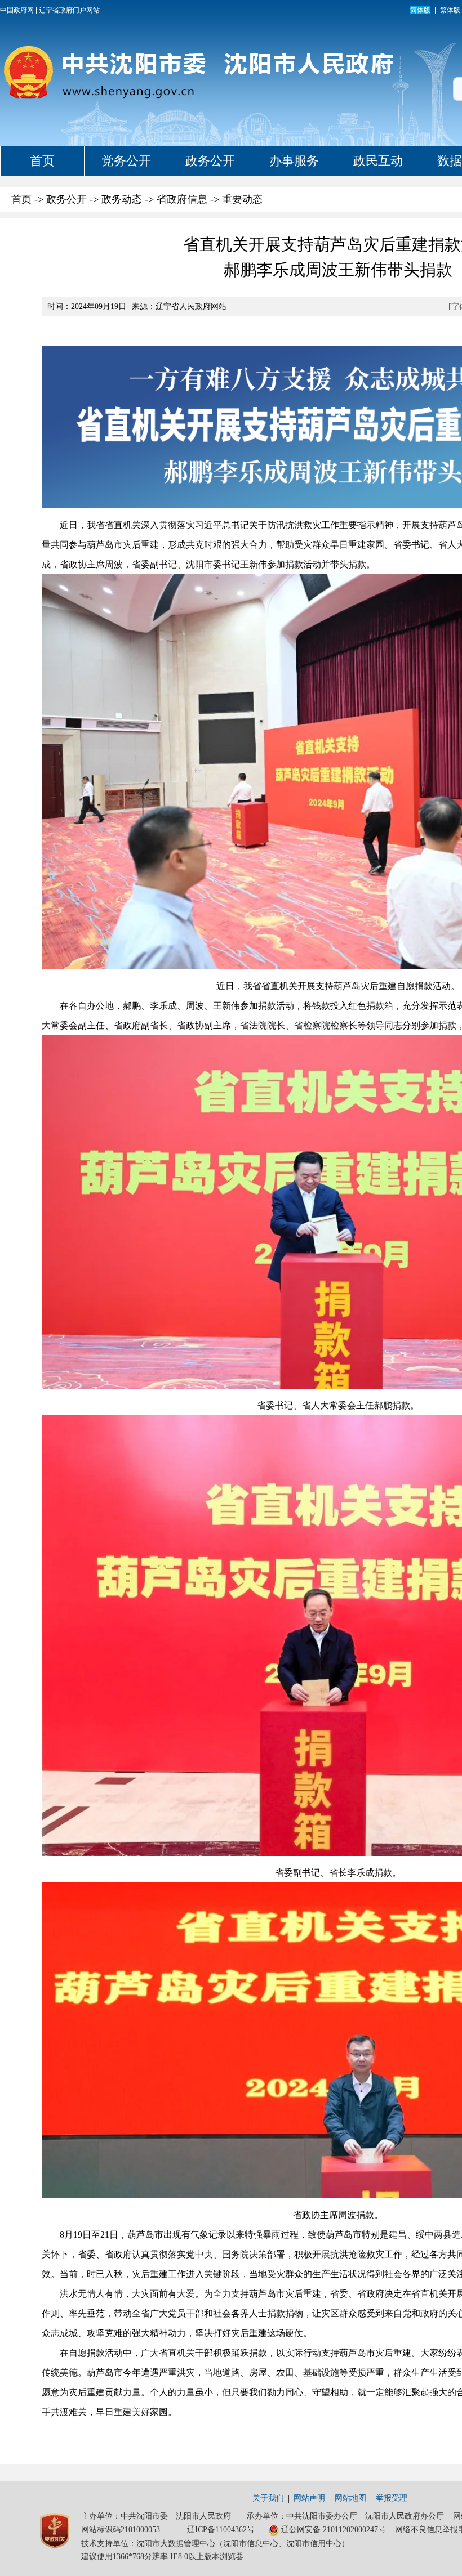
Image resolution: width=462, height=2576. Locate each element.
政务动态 (122, 199)
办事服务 (294, 161)
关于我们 (268, 2498)
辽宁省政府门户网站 (69, 10)
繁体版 (450, 10)
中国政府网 (17, 10)
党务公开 (126, 161)
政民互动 (378, 161)
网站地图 (350, 2498)
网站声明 (309, 2498)
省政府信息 (182, 199)
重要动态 (242, 199)
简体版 (420, 10)
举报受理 (392, 2498)
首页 (42, 161)
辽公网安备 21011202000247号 (334, 2530)
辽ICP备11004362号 (221, 2530)
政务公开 (210, 161)
